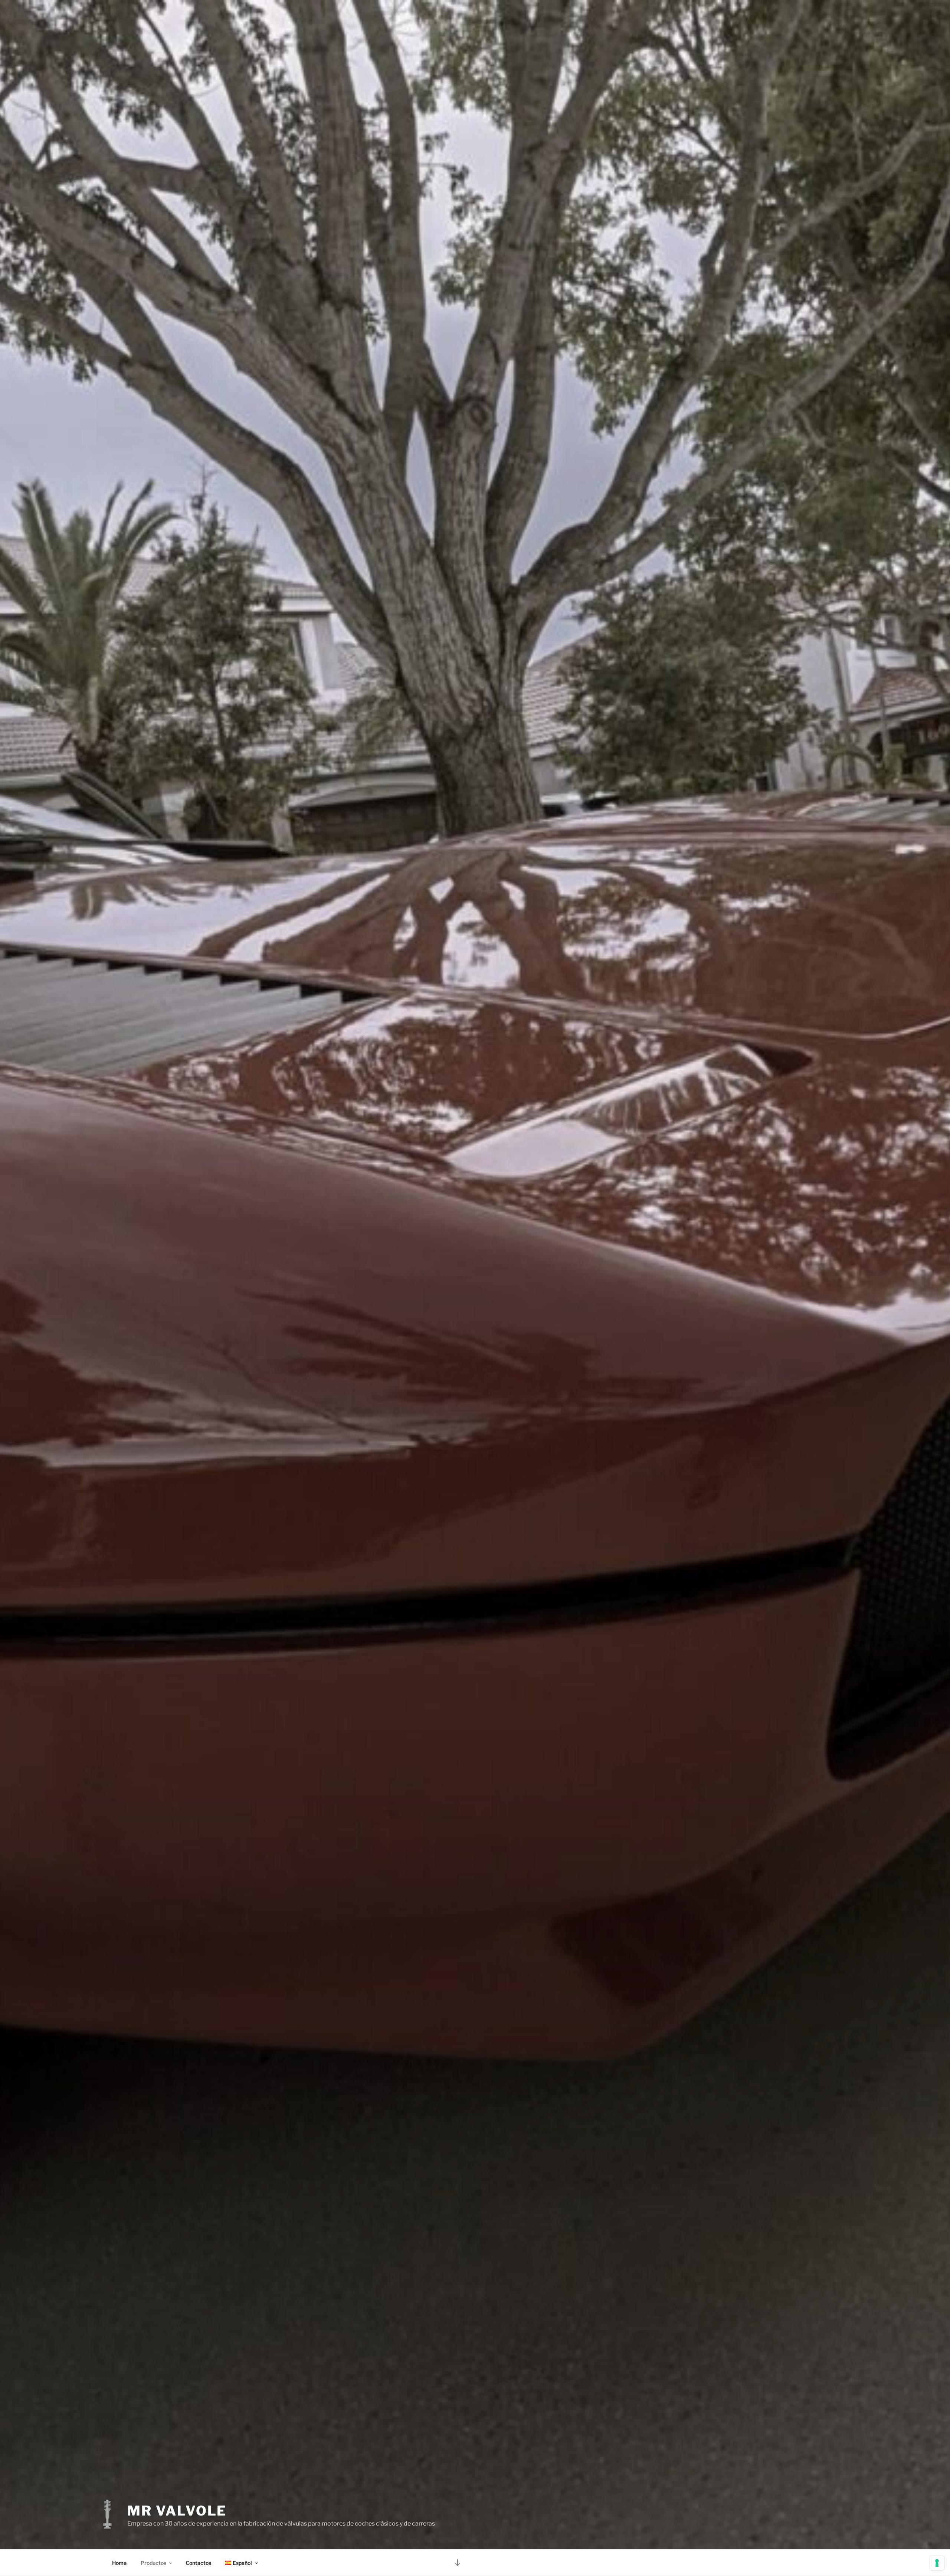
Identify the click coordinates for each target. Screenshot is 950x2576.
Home (119, 2563)
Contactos (198, 2563)
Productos (153, 2563)
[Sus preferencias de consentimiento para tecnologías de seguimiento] (937, 2563)
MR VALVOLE (177, 2511)
